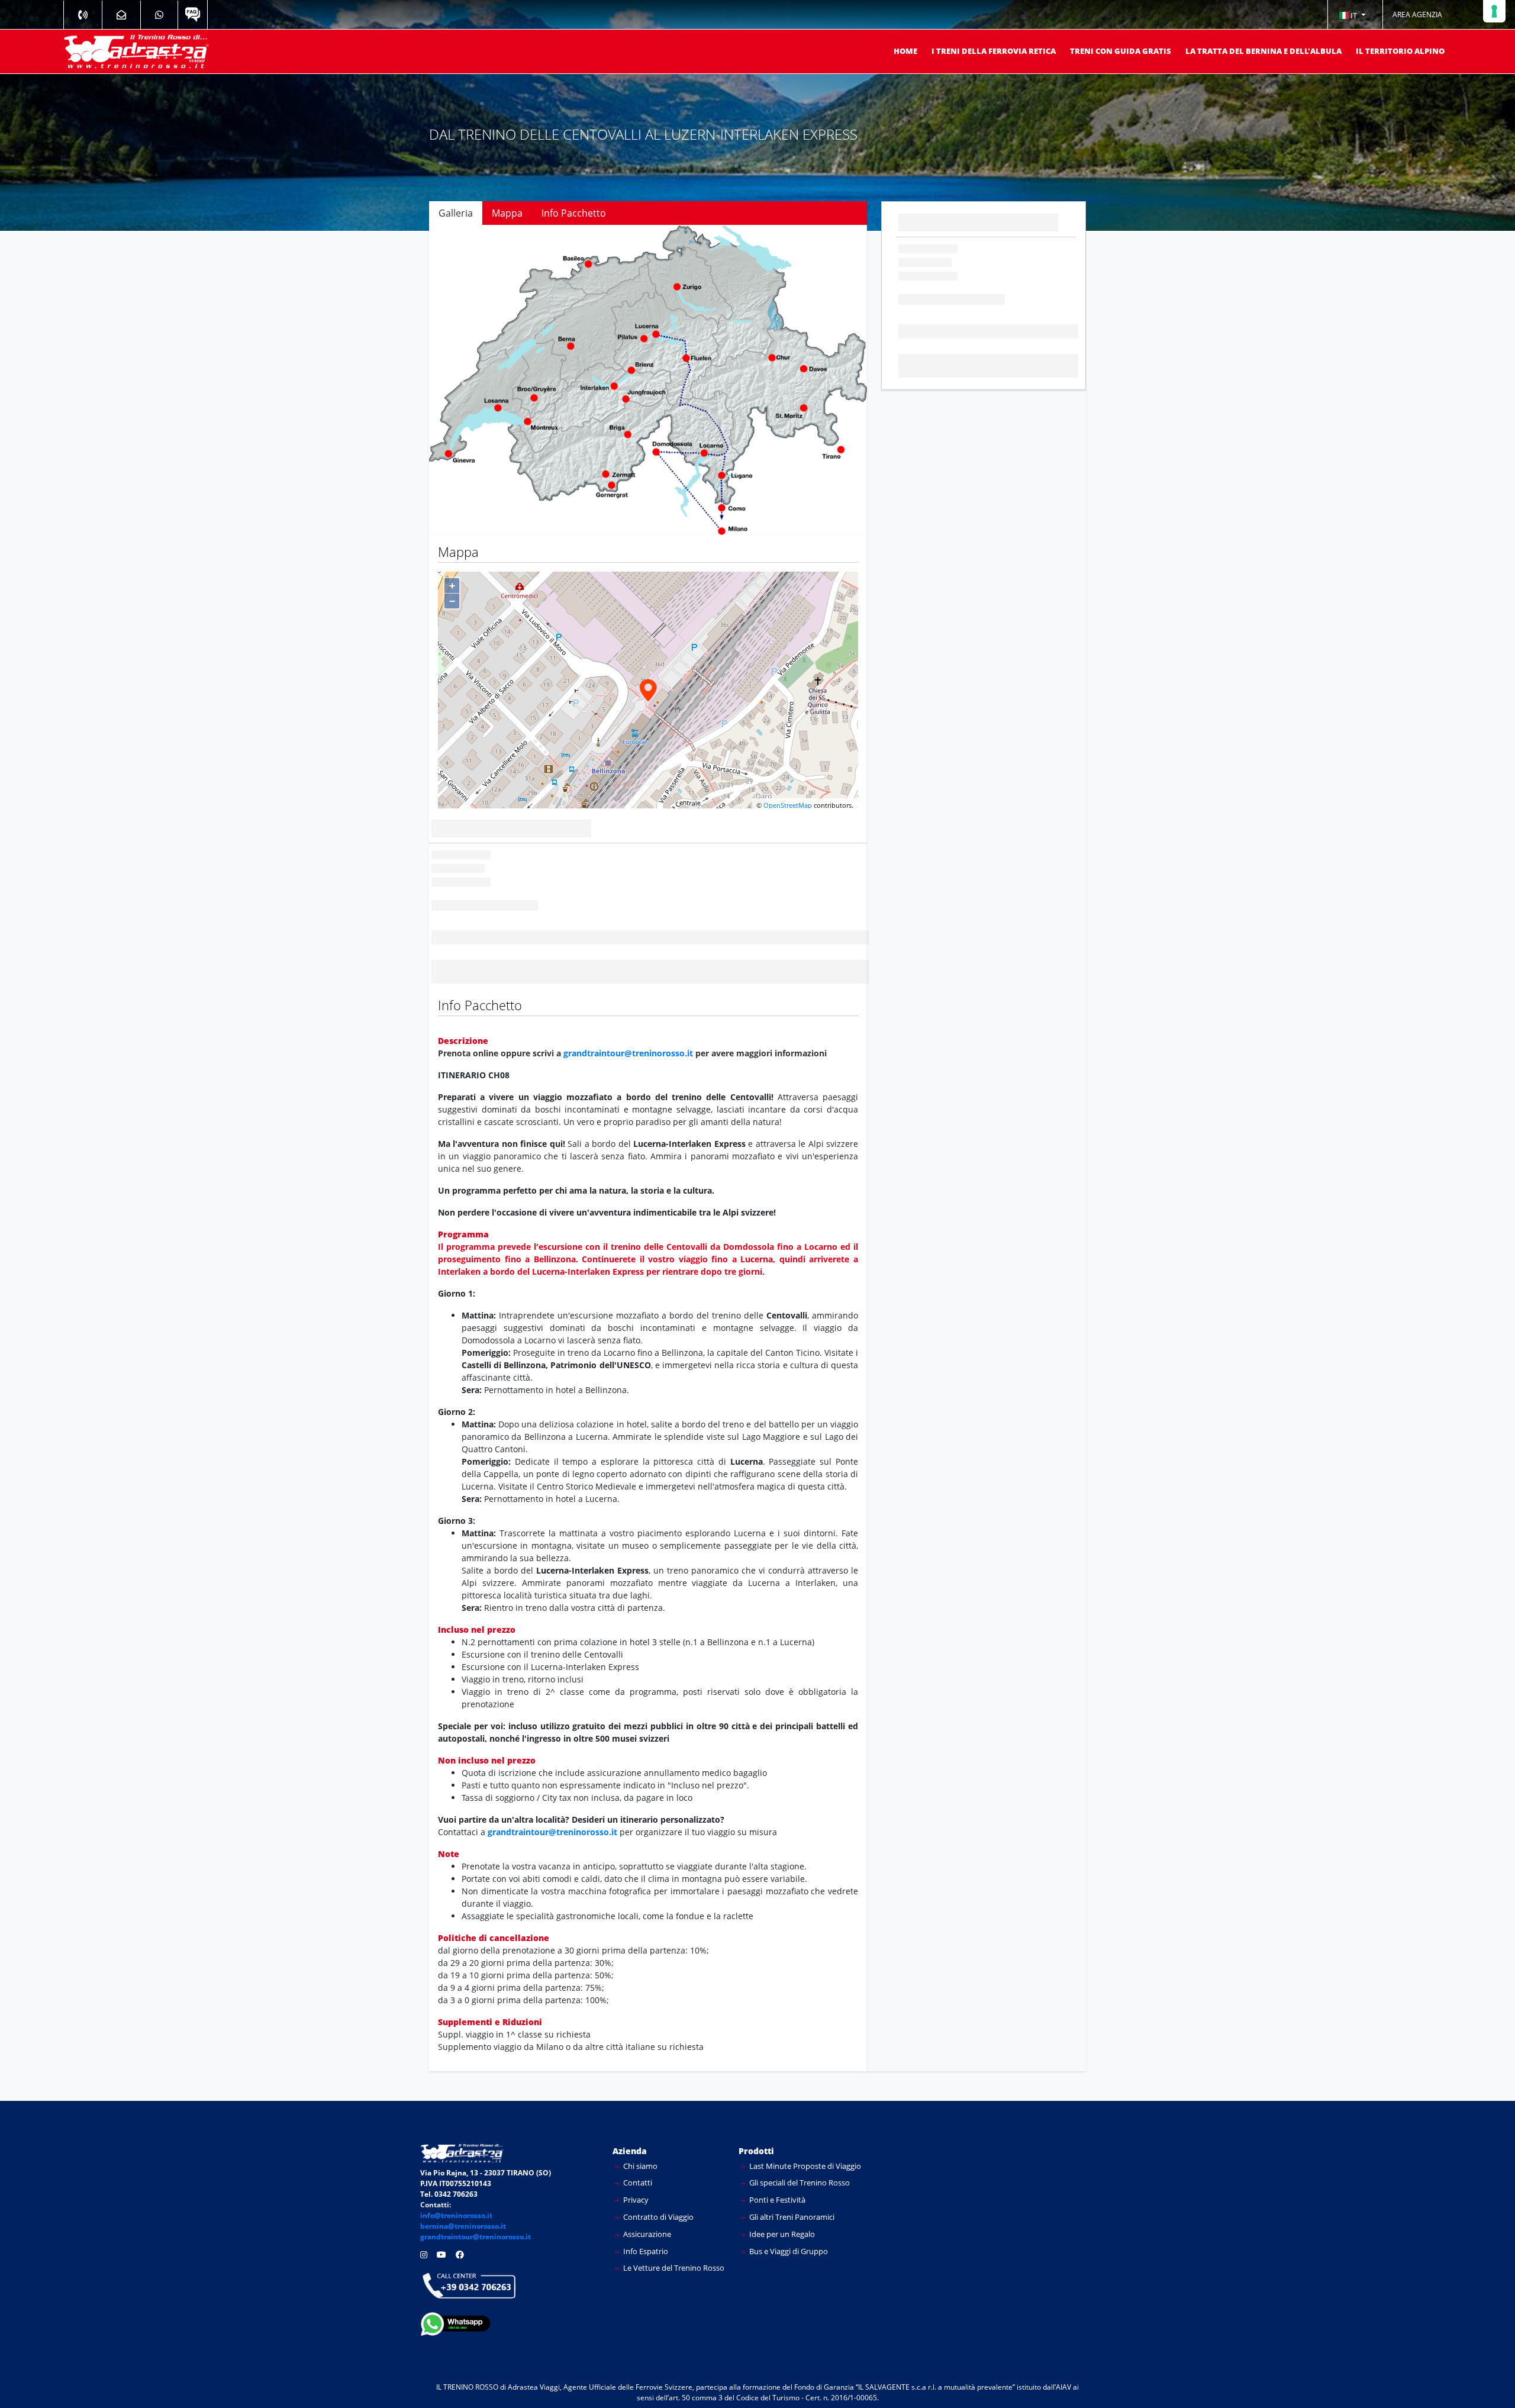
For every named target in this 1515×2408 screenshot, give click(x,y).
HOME (905, 51)
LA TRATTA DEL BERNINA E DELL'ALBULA (1263, 51)
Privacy (635, 2171)
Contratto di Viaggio (657, 2188)
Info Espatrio (645, 2222)
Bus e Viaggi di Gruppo (788, 2222)
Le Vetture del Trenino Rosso (673, 2239)
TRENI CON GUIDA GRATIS (1121, 51)
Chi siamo (639, 2137)
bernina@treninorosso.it (463, 2198)
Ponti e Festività (776, 2171)
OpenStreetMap (788, 776)
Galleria (456, 213)
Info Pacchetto (574, 213)
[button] (1352, 15)
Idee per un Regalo (781, 2205)
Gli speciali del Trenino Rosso (799, 2154)
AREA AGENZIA (1417, 14)
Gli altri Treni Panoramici (791, 2188)
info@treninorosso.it (456, 2187)
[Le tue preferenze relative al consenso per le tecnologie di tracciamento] (1494, 11)
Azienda (630, 2122)
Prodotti (756, 2122)
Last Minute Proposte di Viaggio (804, 2137)
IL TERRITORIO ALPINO (1400, 51)
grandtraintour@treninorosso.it (628, 1024)
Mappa (507, 213)
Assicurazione (646, 2205)
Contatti (637, 2154)
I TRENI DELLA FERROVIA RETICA (994, 51)
